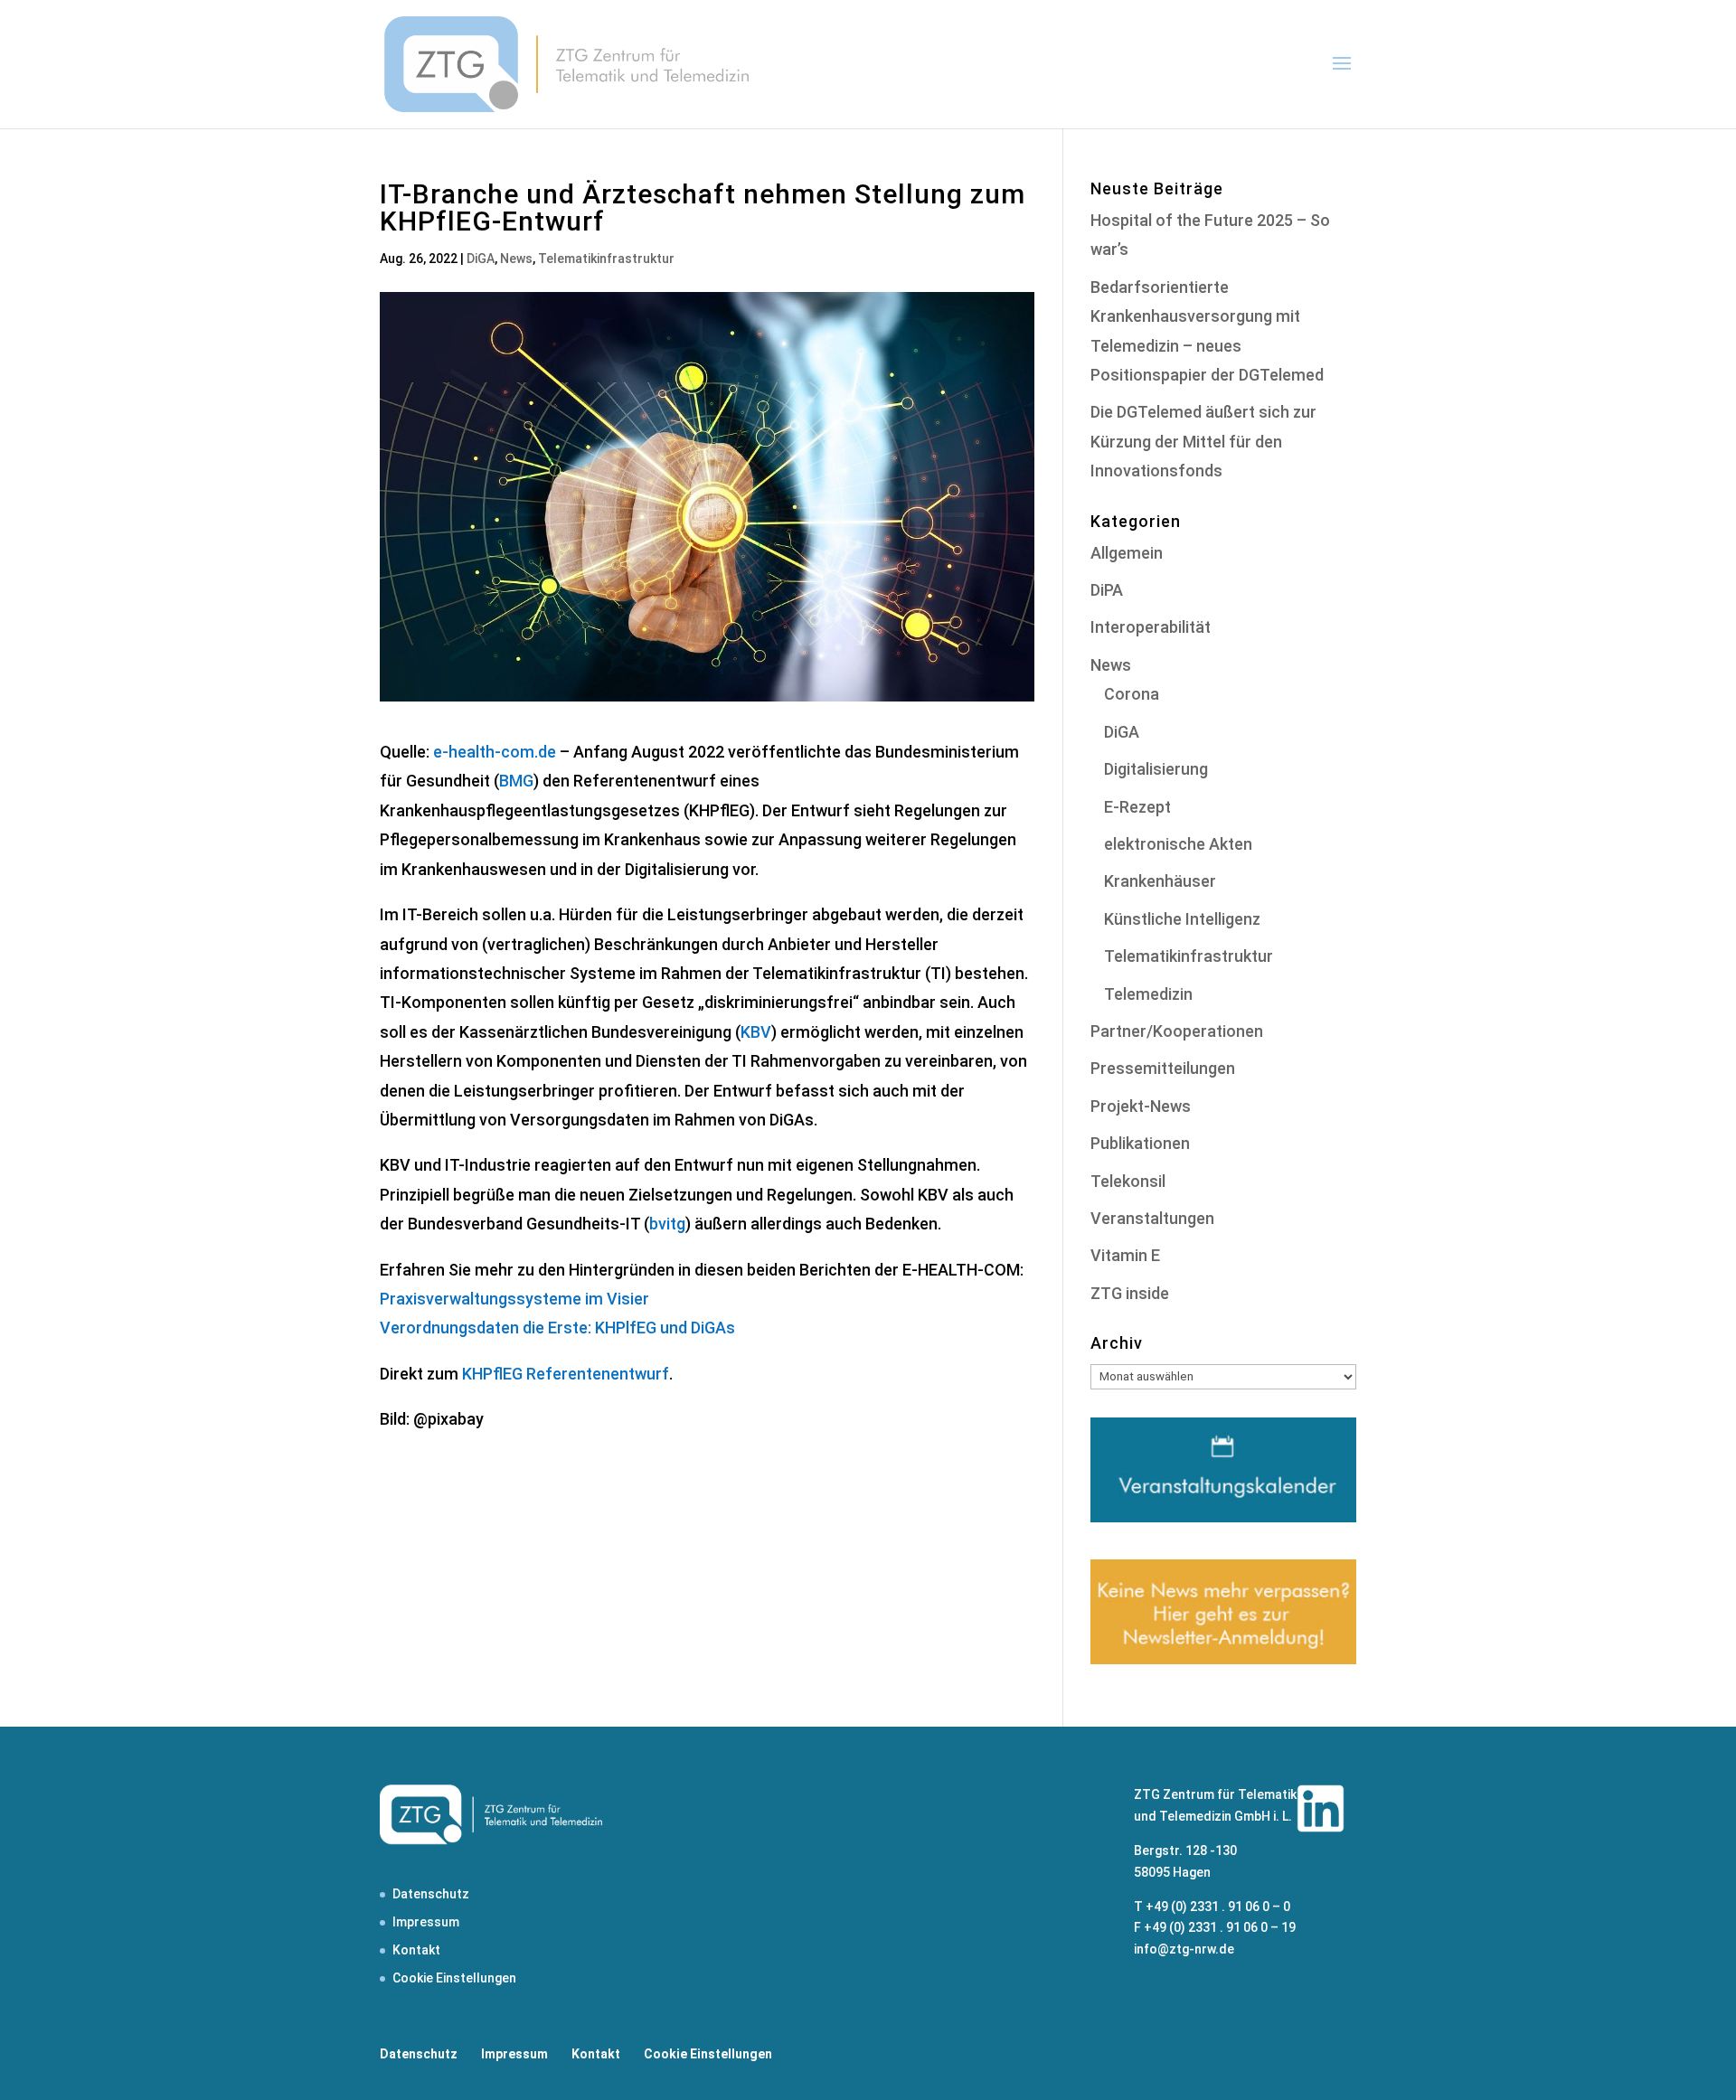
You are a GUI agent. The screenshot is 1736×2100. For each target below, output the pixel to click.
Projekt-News (1141, 1106)
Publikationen (1140, 1143)
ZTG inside (1130, 1293)
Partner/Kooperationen (1177, 1031)
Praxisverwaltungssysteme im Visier (514, 1299)
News (516, 259)
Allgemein (1127, 553)
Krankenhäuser (1160, 881)
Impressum (426, 1922)
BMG (516, 781)
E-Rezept (1137, 807)
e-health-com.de (495, 752)
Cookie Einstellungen (454, 1978)
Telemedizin (1148, 994)
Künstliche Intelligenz (1182, 919)
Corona (1132, 694)
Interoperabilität (1151, 627)
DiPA (1107, 590)
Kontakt (416, 1950)
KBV (756, 1032)
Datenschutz (431, 1894)
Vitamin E (1125, 1255)
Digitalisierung (1156, 769)
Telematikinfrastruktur (606, 259)
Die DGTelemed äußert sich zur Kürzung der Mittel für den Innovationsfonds (1203, 441)
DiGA (481, 259)
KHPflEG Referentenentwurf (566, 1374)
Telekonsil (1128, 1181)
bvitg (667, 1224)
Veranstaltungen (1152, 1218)
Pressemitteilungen (1163, 1068)
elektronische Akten (1178, 844)
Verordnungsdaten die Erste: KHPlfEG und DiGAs (557, 1328)
